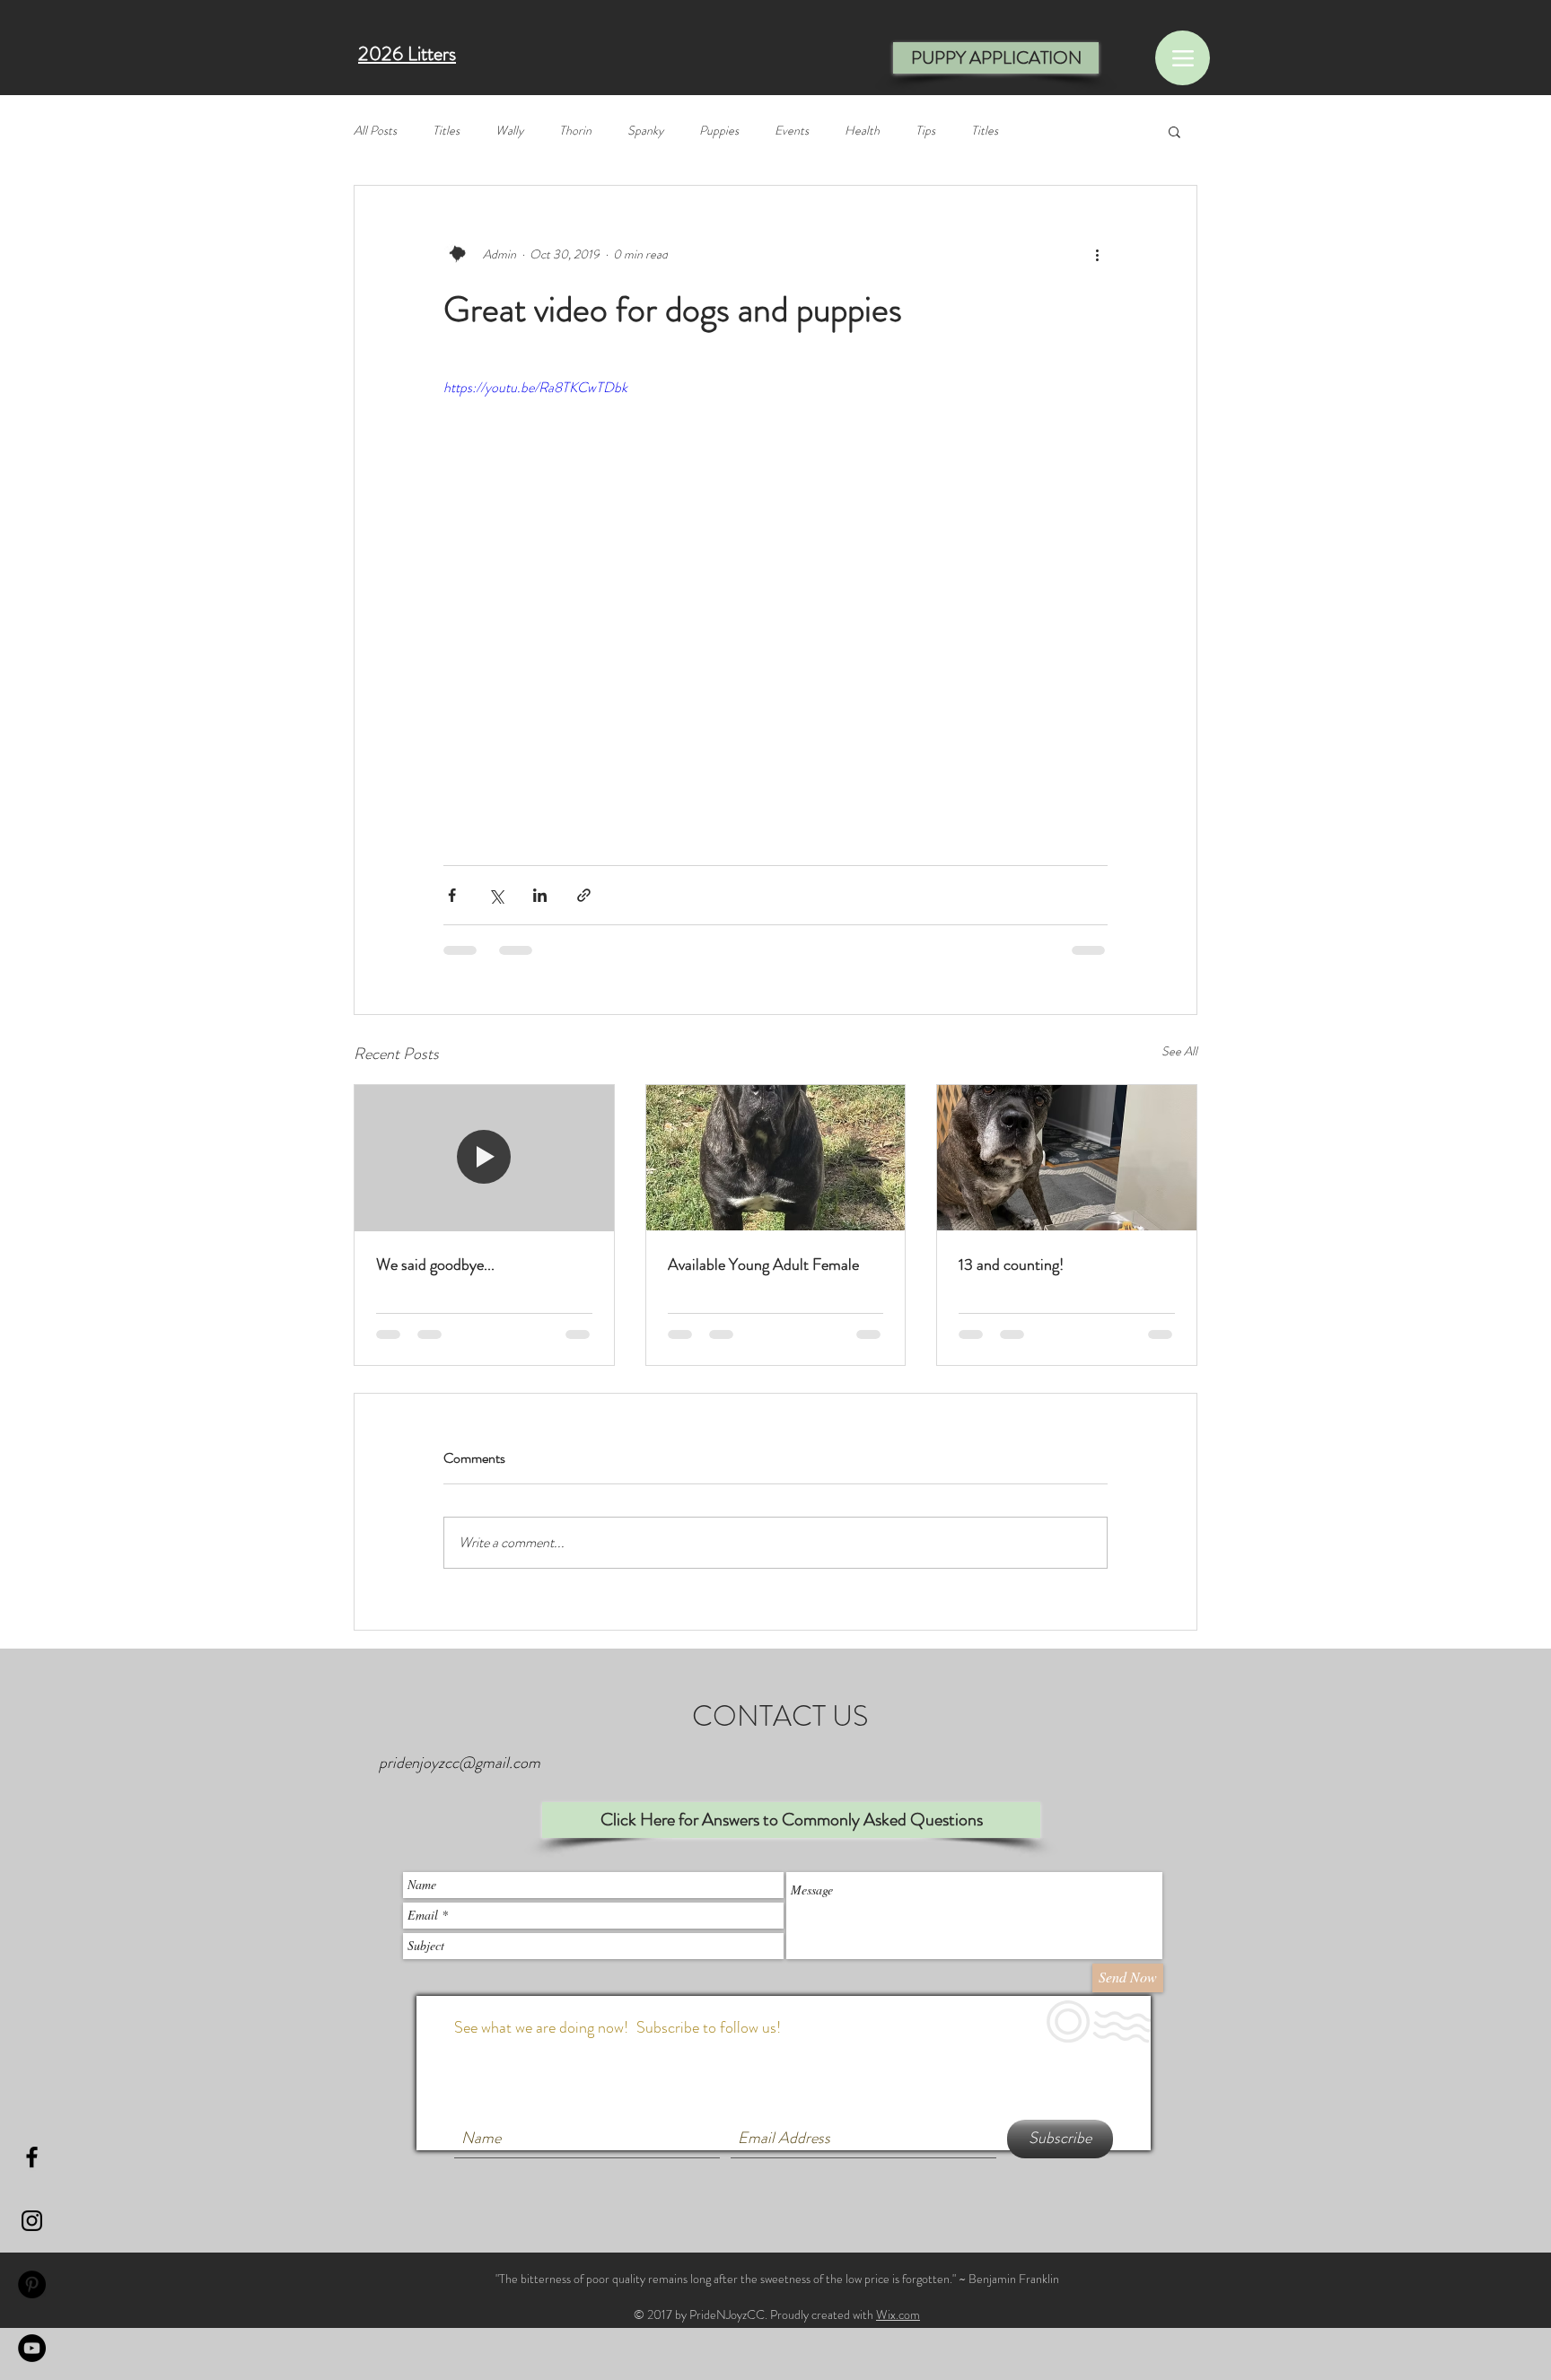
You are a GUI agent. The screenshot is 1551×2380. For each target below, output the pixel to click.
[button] (1174, 131)
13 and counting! (1011, 1264)
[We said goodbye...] (484, 1158)
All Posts (375, 131)
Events (792, 131)
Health (862, 131)
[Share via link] (584, 895)
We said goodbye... (435, 1264)
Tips (925, 131)
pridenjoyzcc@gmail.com (460, 1763)
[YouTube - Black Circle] (32, 2348)
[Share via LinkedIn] (540, 895)
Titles (446, 131)
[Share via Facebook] (452, 895)
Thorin (575, 131)
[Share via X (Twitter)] (496, 895)
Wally (509, 131)
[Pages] (1183, 58)
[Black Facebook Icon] (32, 2157)
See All (1179, 1051)
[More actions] (1097, 254)
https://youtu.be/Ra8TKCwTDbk (535, 387)
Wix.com (898, 2314)
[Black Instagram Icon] (32, 2221)
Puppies (719, 131)
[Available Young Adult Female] (776, 1158)
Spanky (645, 131)
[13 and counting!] (1067, 1158)
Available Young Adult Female (763, 1264)
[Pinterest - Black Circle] (32, 2284)
